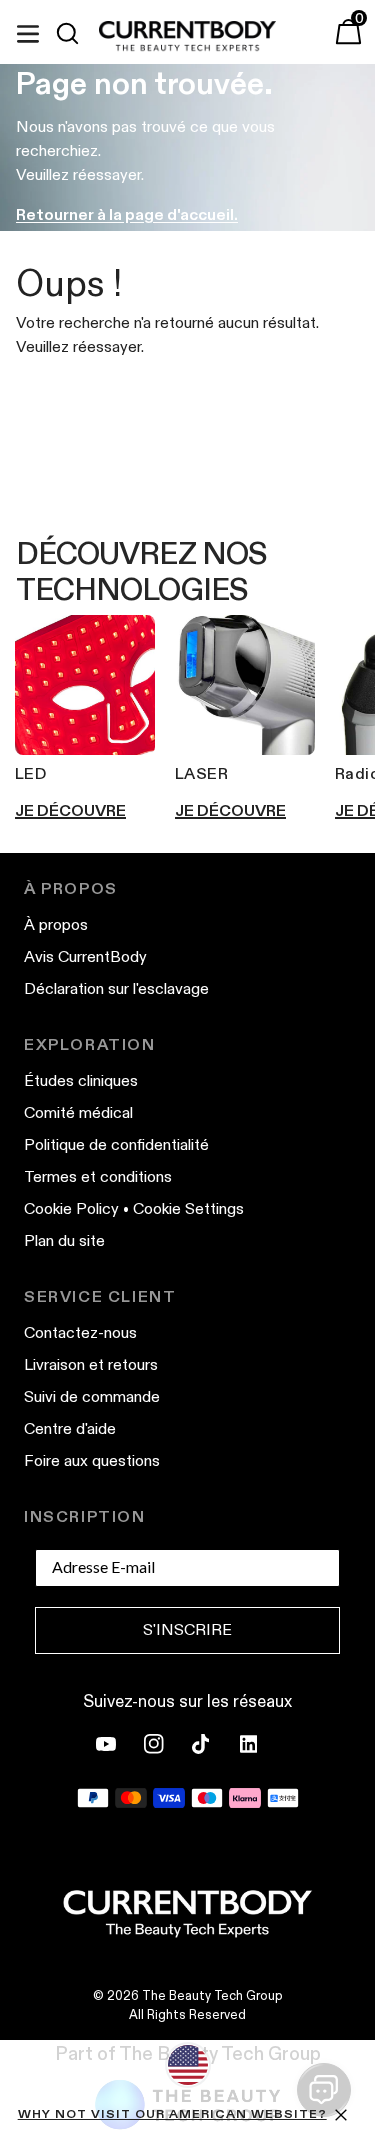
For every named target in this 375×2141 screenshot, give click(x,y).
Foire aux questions (92, 1460)
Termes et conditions (98, 1176)
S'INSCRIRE (187, 1629)
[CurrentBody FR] (187, 37)
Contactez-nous (80, 1332)
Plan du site (64, 1240)
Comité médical (78, 1112)
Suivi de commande (92, 1396)
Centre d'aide (70, 1428)
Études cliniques (81, 1080)
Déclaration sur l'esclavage (116, 988)
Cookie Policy (71, 1208)
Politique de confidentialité (116, 1144)
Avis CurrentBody (85, 956)
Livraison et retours (91, 1364)
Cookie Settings (188, 1208)
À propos (56, 924)
